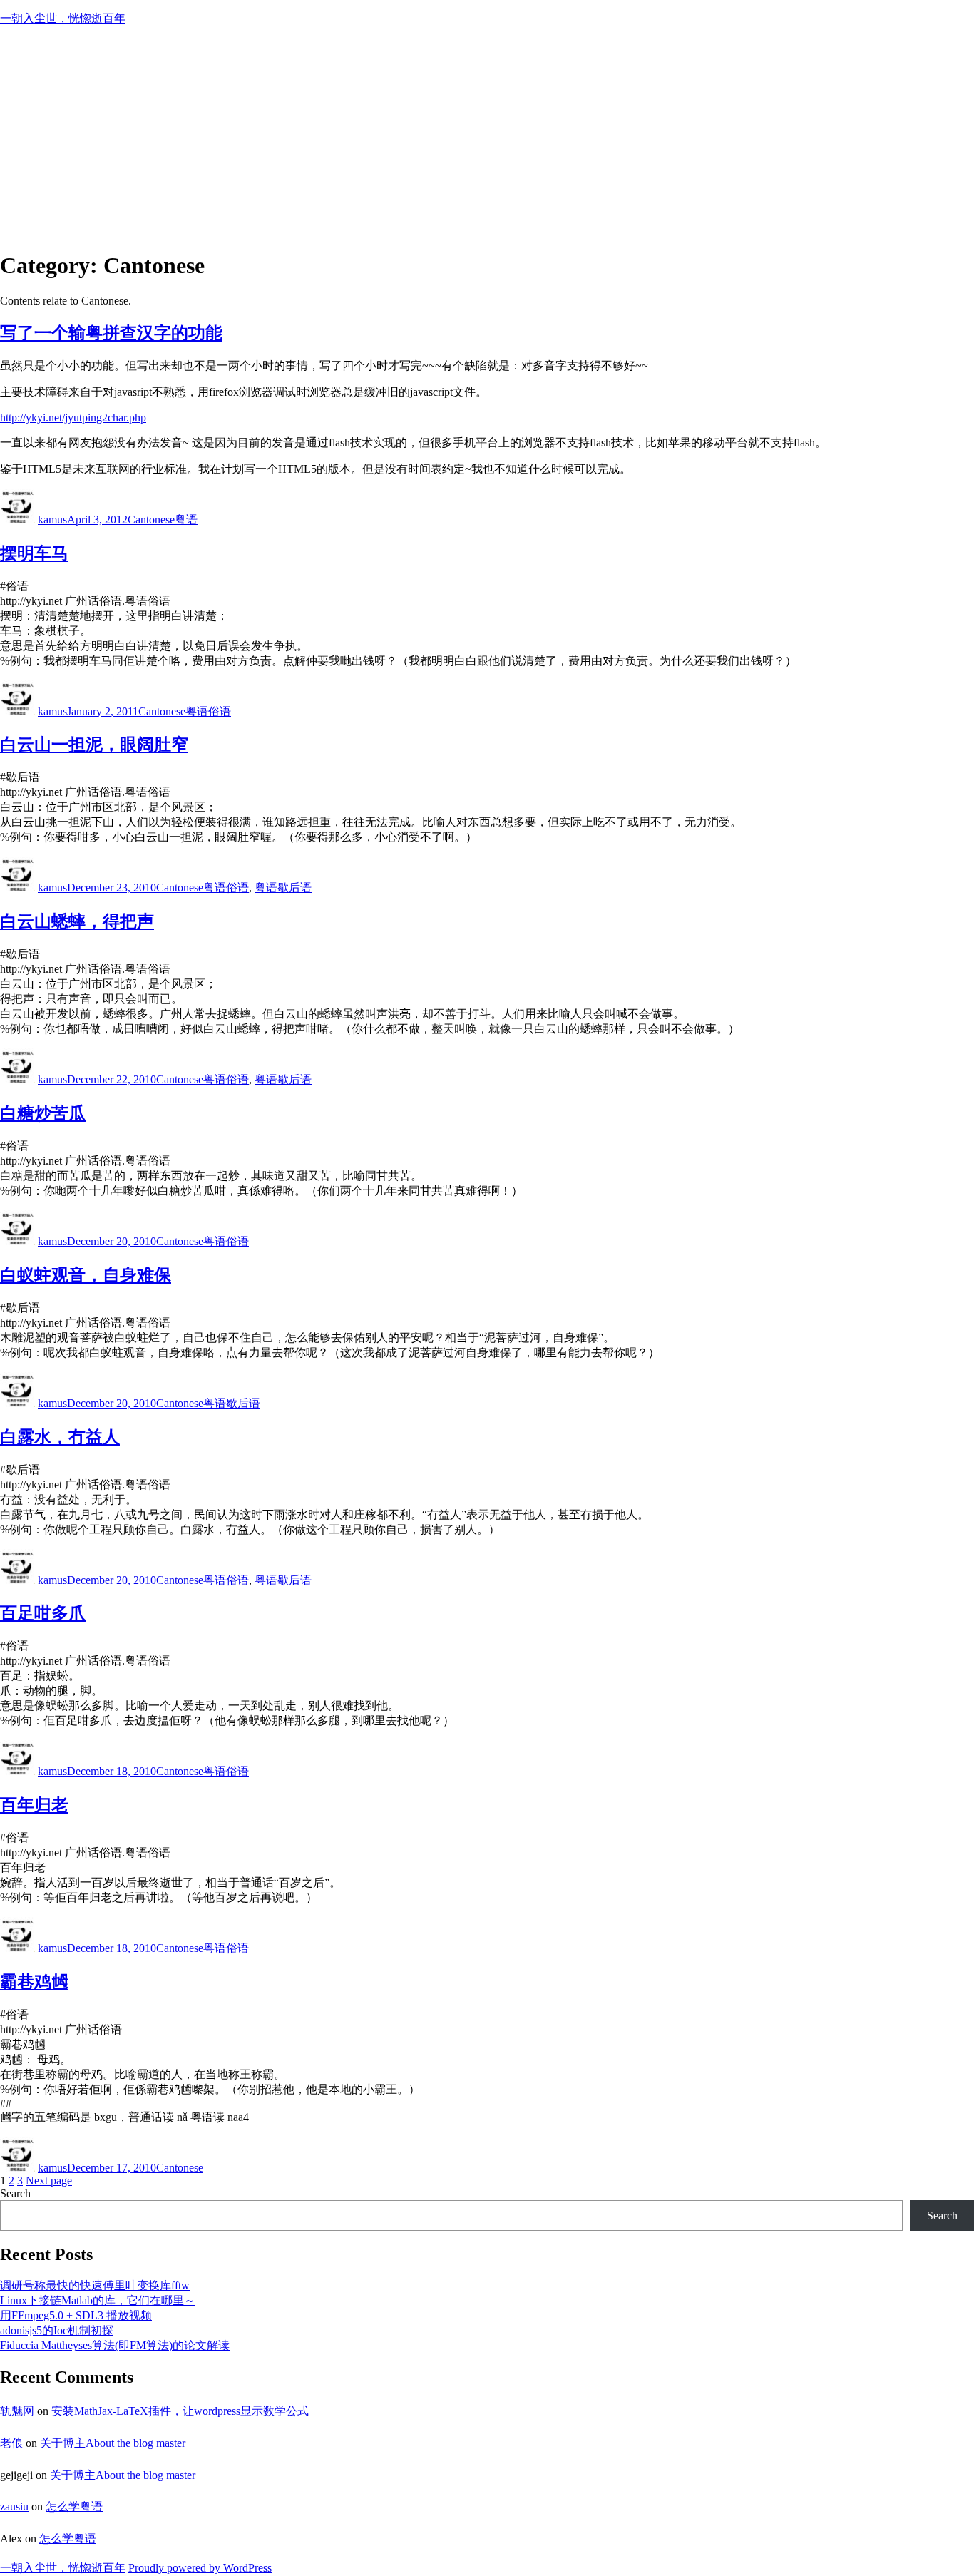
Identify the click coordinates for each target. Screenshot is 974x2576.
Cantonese (151, 520)
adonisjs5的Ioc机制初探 (57, 2330)
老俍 (11, 2443)
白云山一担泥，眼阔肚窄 (94, 745)
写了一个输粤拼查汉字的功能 (111, 333)
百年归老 (34, 1805)
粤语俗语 (208, 711)
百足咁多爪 (43, 1613)
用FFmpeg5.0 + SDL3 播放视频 (76, 2315)
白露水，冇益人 (60, 1437)
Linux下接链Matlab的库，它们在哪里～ (98, 2300)
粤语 (186, 520)
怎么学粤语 (74, 2506)
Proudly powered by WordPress (200, 2568)
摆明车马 (34, 553)
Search (15, 2193)
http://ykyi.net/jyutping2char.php (73, 418)
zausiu (14, 2506)
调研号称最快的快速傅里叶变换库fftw (95, 2285)
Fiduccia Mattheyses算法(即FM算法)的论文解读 (115, 2345)
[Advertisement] (487, 138)
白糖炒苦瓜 (43, 1113)
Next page (49, 2181)
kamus (52, 520)
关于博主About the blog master (113, 2443)
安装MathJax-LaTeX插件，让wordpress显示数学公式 (180, 2411)
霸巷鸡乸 (34, 1982)
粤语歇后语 (283, 888)
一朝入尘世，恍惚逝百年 (63, 18)
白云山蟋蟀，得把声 (77, 921)
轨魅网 (17, 2411)
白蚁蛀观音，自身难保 (86, 1275)
